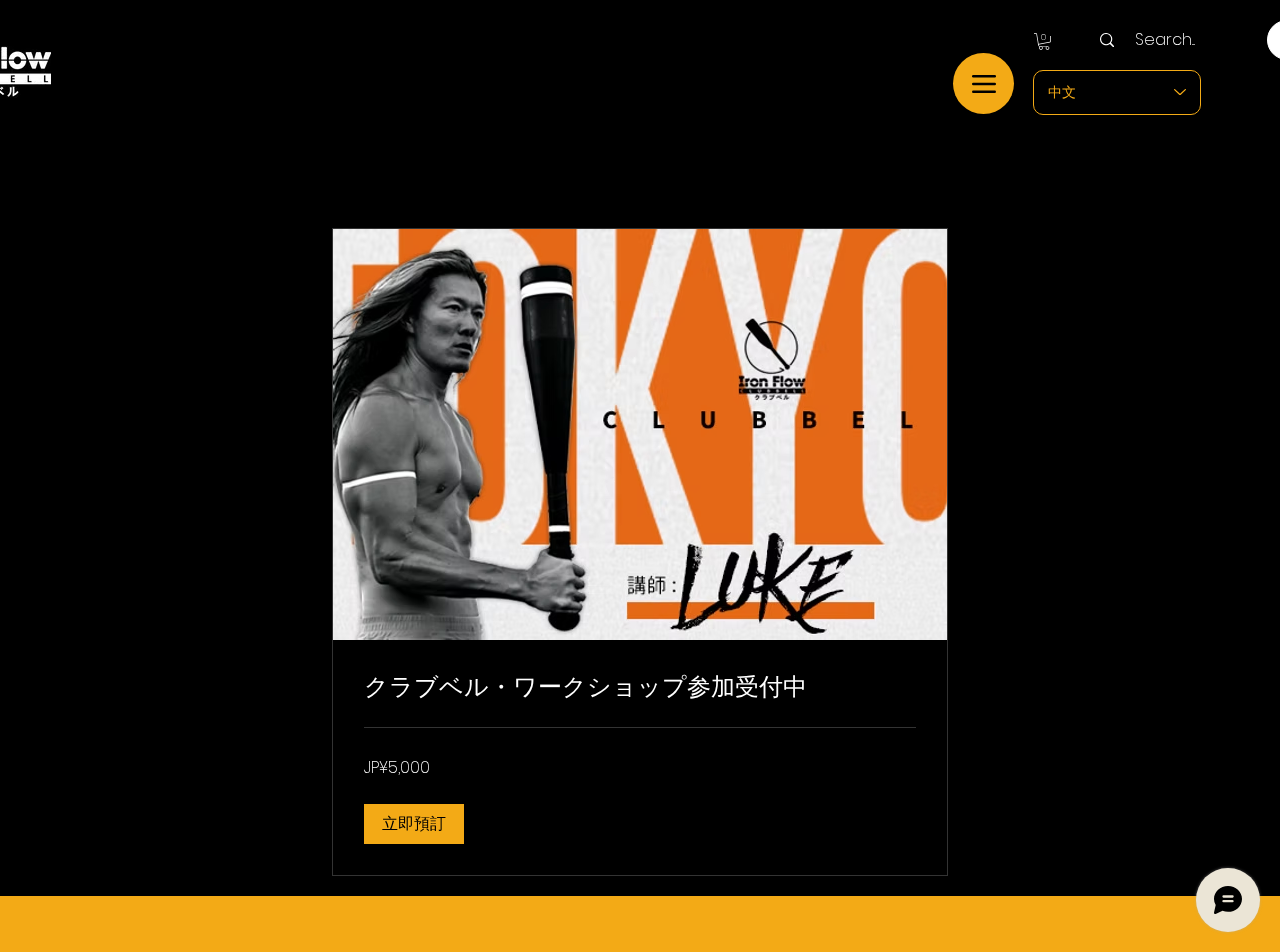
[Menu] (983, 83)
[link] (640, 687)
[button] (1044, 41)
